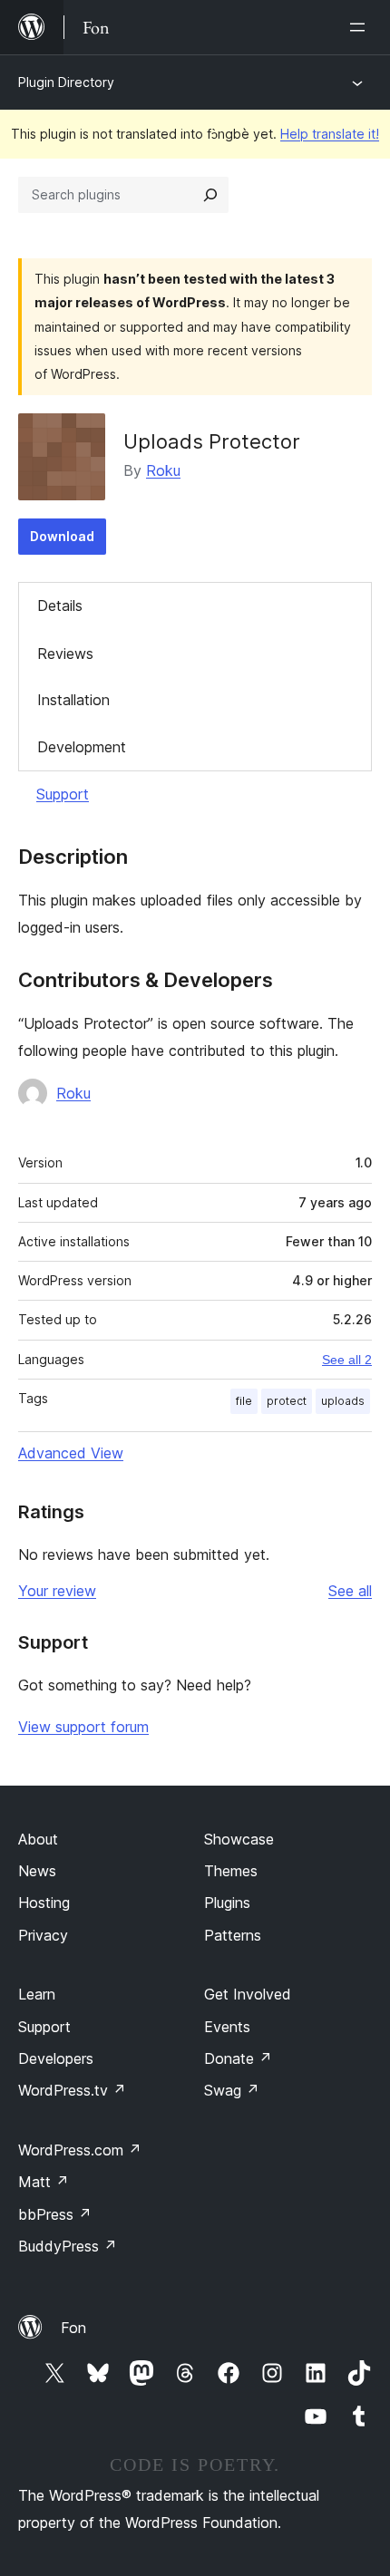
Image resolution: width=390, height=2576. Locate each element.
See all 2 (347, 1360)
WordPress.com (80, 2150)
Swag (232, 2090)
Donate (238, 2058)
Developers (56, 2058)
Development (82, 747)
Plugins (227, 1903)
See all (350, 1591)
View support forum (83, 1727)
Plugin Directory (66, 82)
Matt (44, 2182)
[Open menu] (361, 27)
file (244, 1401)
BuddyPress (68, 2246)
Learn (37, 1994)
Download (62, 536)
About (38, 1839)
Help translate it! (330, 134)
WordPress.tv (72, 2090)
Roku (163, 470)
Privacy (43, 1935)
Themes (231, 1871)
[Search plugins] (210, 195)
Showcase (239, 1839)
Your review (57, 1591)
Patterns (233, 1935)
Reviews (65, 654)
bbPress (55, 2214)
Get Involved (248, 1994)
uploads (343, 1401)
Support (63, 794)
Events (227, 2027)
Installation (73, 700)
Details (60, 605)
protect (287, 1401)
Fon (73, 2328)
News (37, 1871)
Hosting (44, 1903)
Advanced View (71, 1453)
